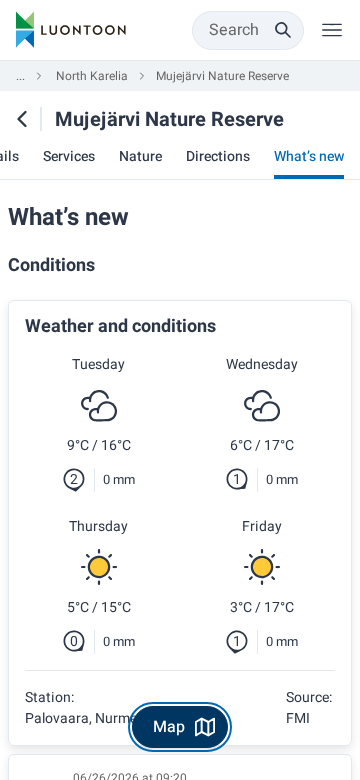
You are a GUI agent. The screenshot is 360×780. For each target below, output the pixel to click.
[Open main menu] (332, 30)
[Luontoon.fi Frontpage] (71, 30)
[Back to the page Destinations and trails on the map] (22, 119)
